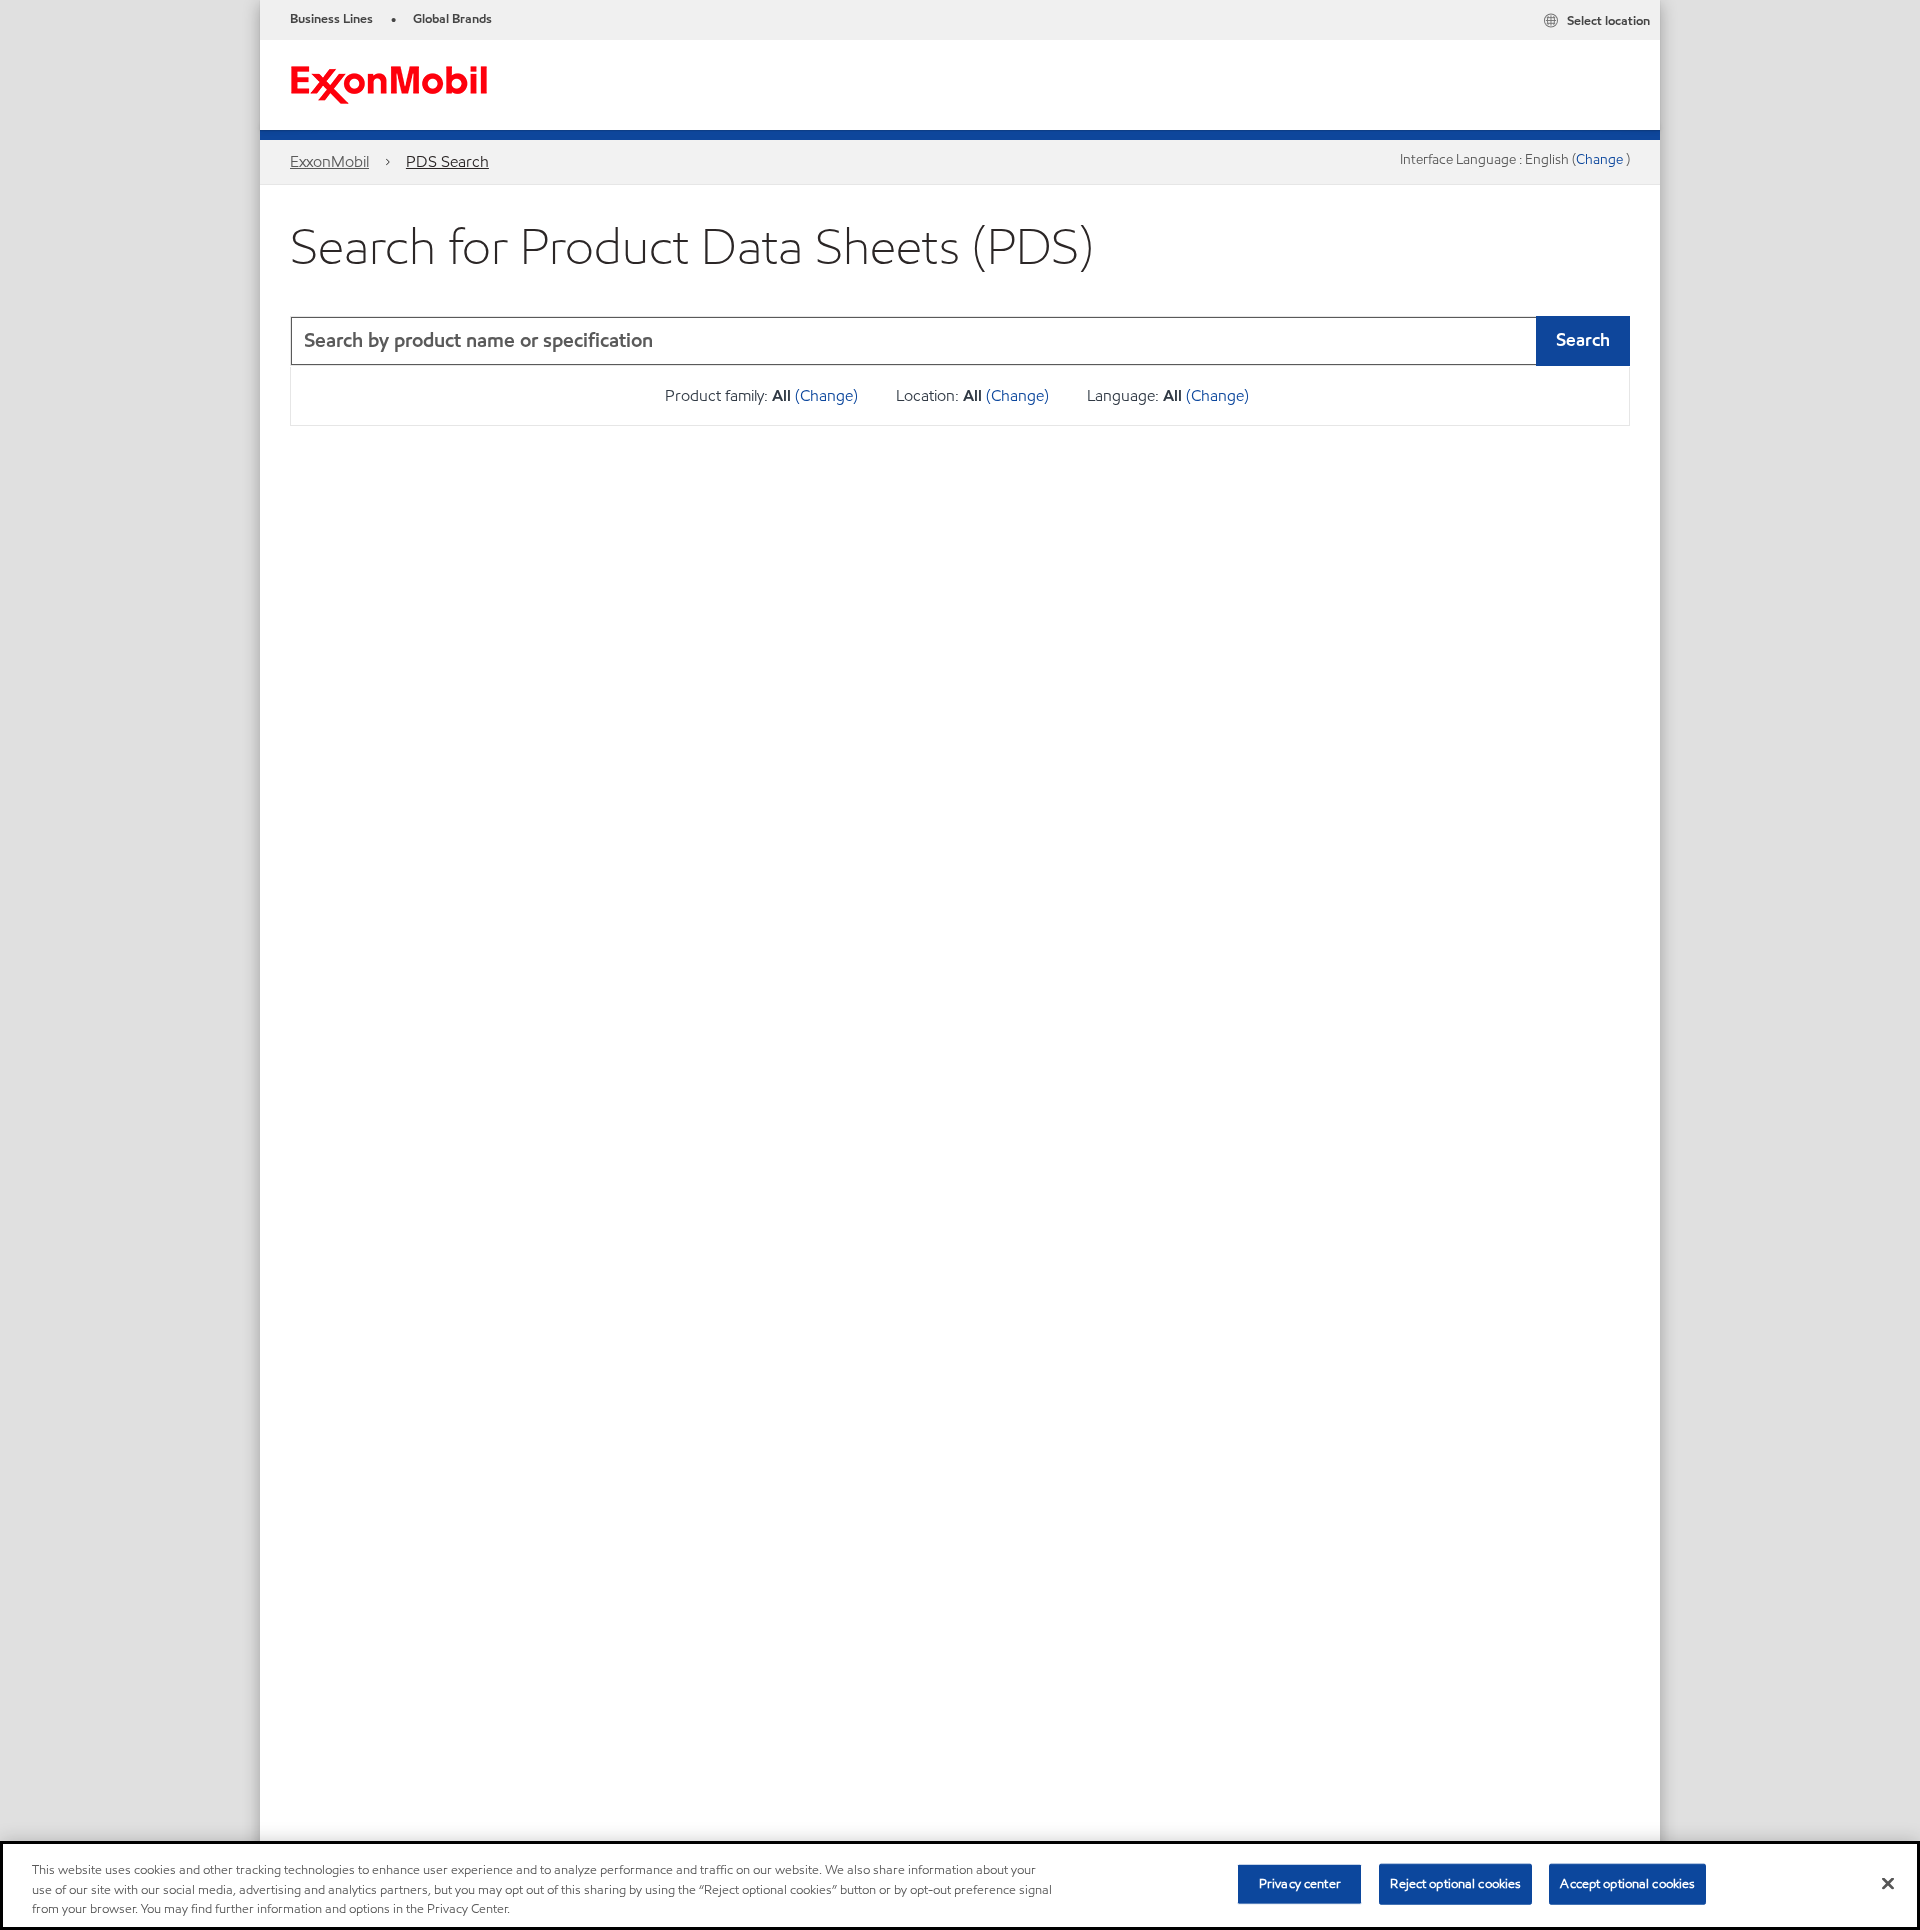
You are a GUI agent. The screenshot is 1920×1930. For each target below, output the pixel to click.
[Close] (1888, 1883)
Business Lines (331, 19)
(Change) (826, 395)
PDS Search (447, 161)
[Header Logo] (389, 83)
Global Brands (452, 19)
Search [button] (1583, 339)
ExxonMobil (329, 161)
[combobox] (960, 341)
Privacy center (1300, 1883)
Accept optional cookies (1627, 1883)
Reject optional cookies (1455, 1883)
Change (1601, 159)
